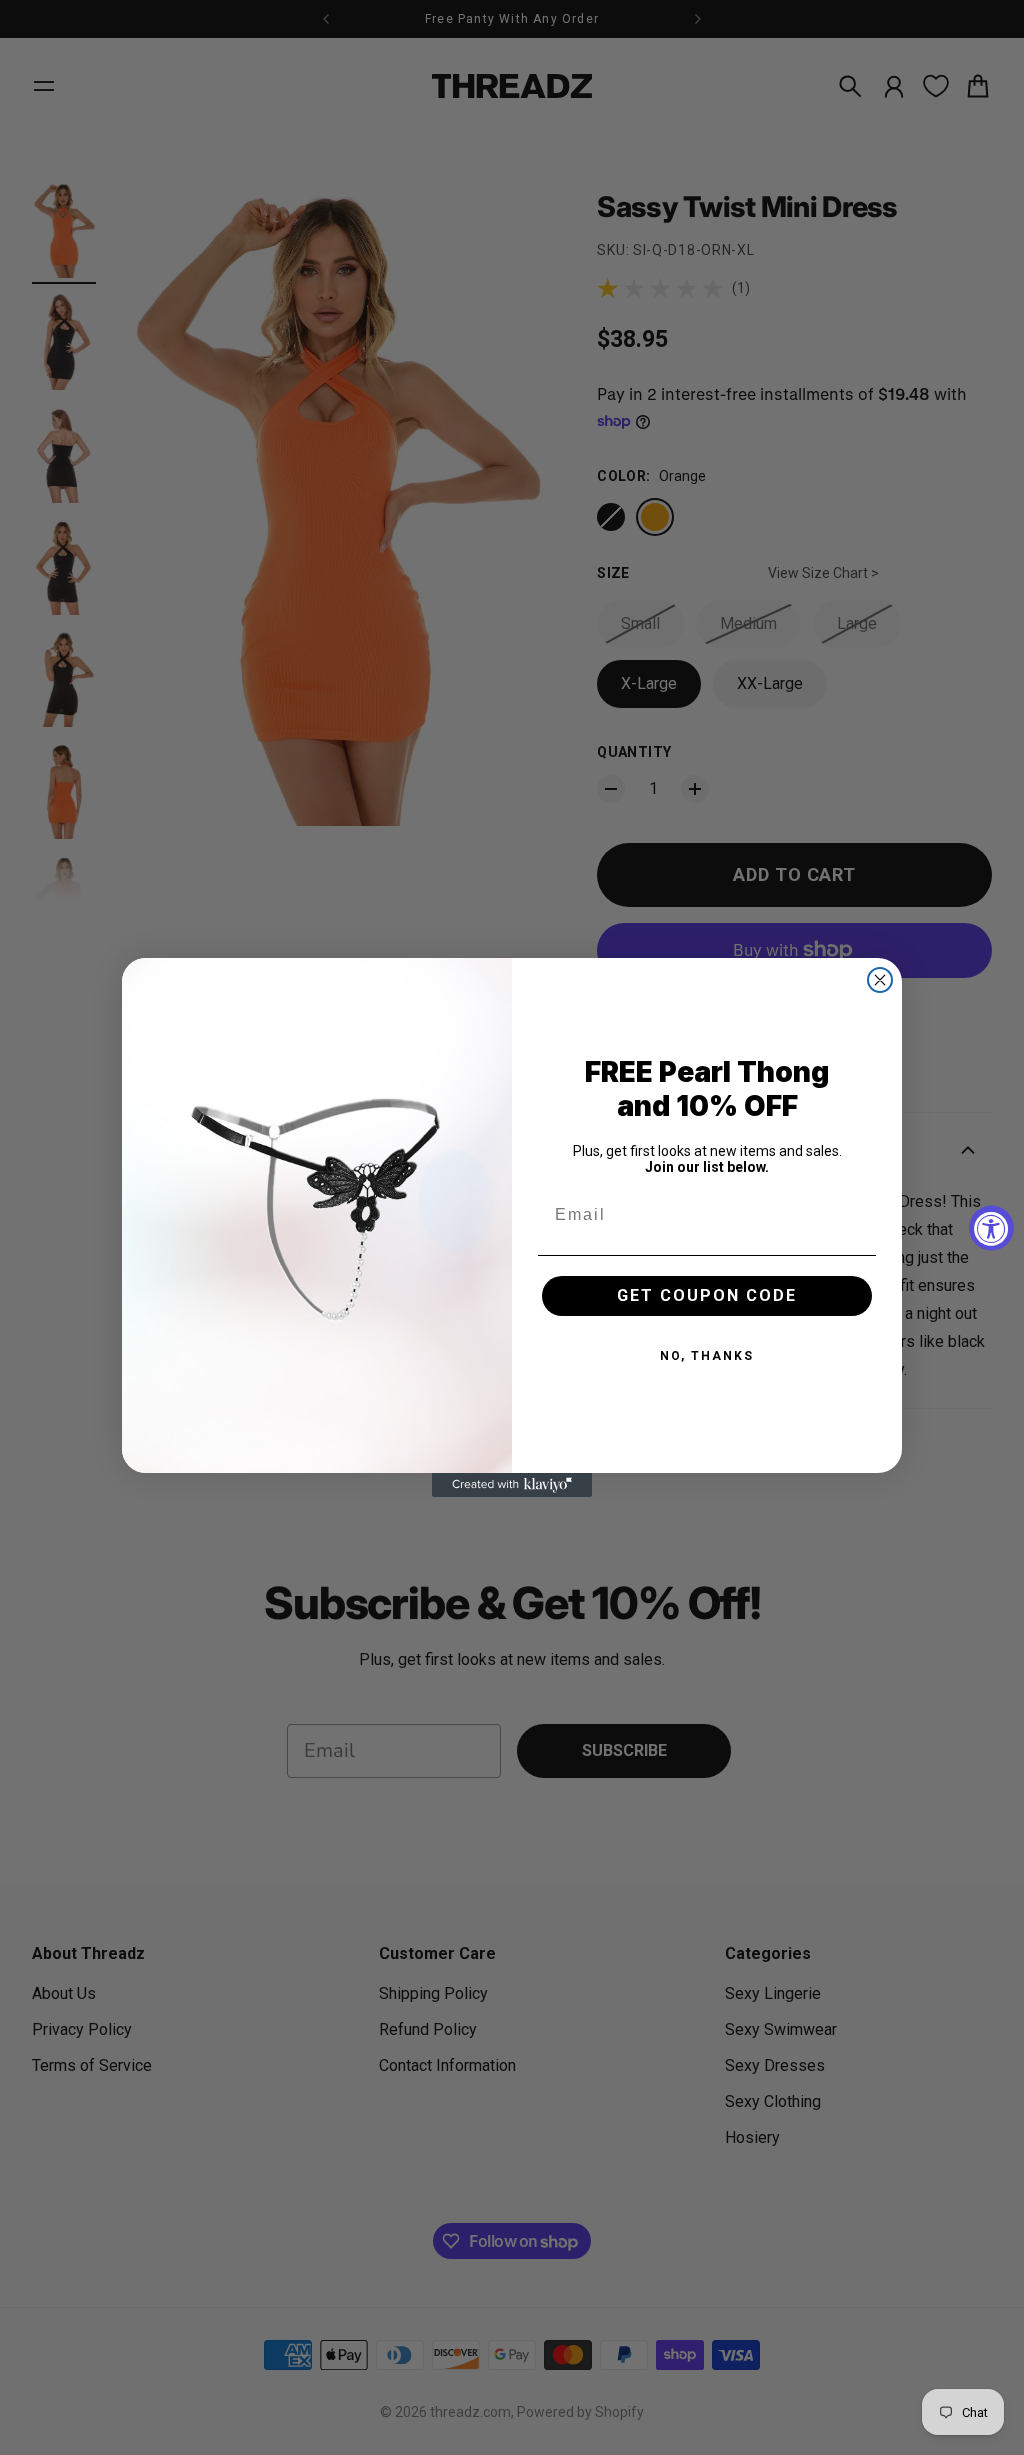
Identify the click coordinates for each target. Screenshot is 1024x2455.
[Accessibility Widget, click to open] (991, 1227)
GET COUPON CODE (707, 1295)
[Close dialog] (880, 980)
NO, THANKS (707, 1356)
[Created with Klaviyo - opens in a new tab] (512, 1485)
